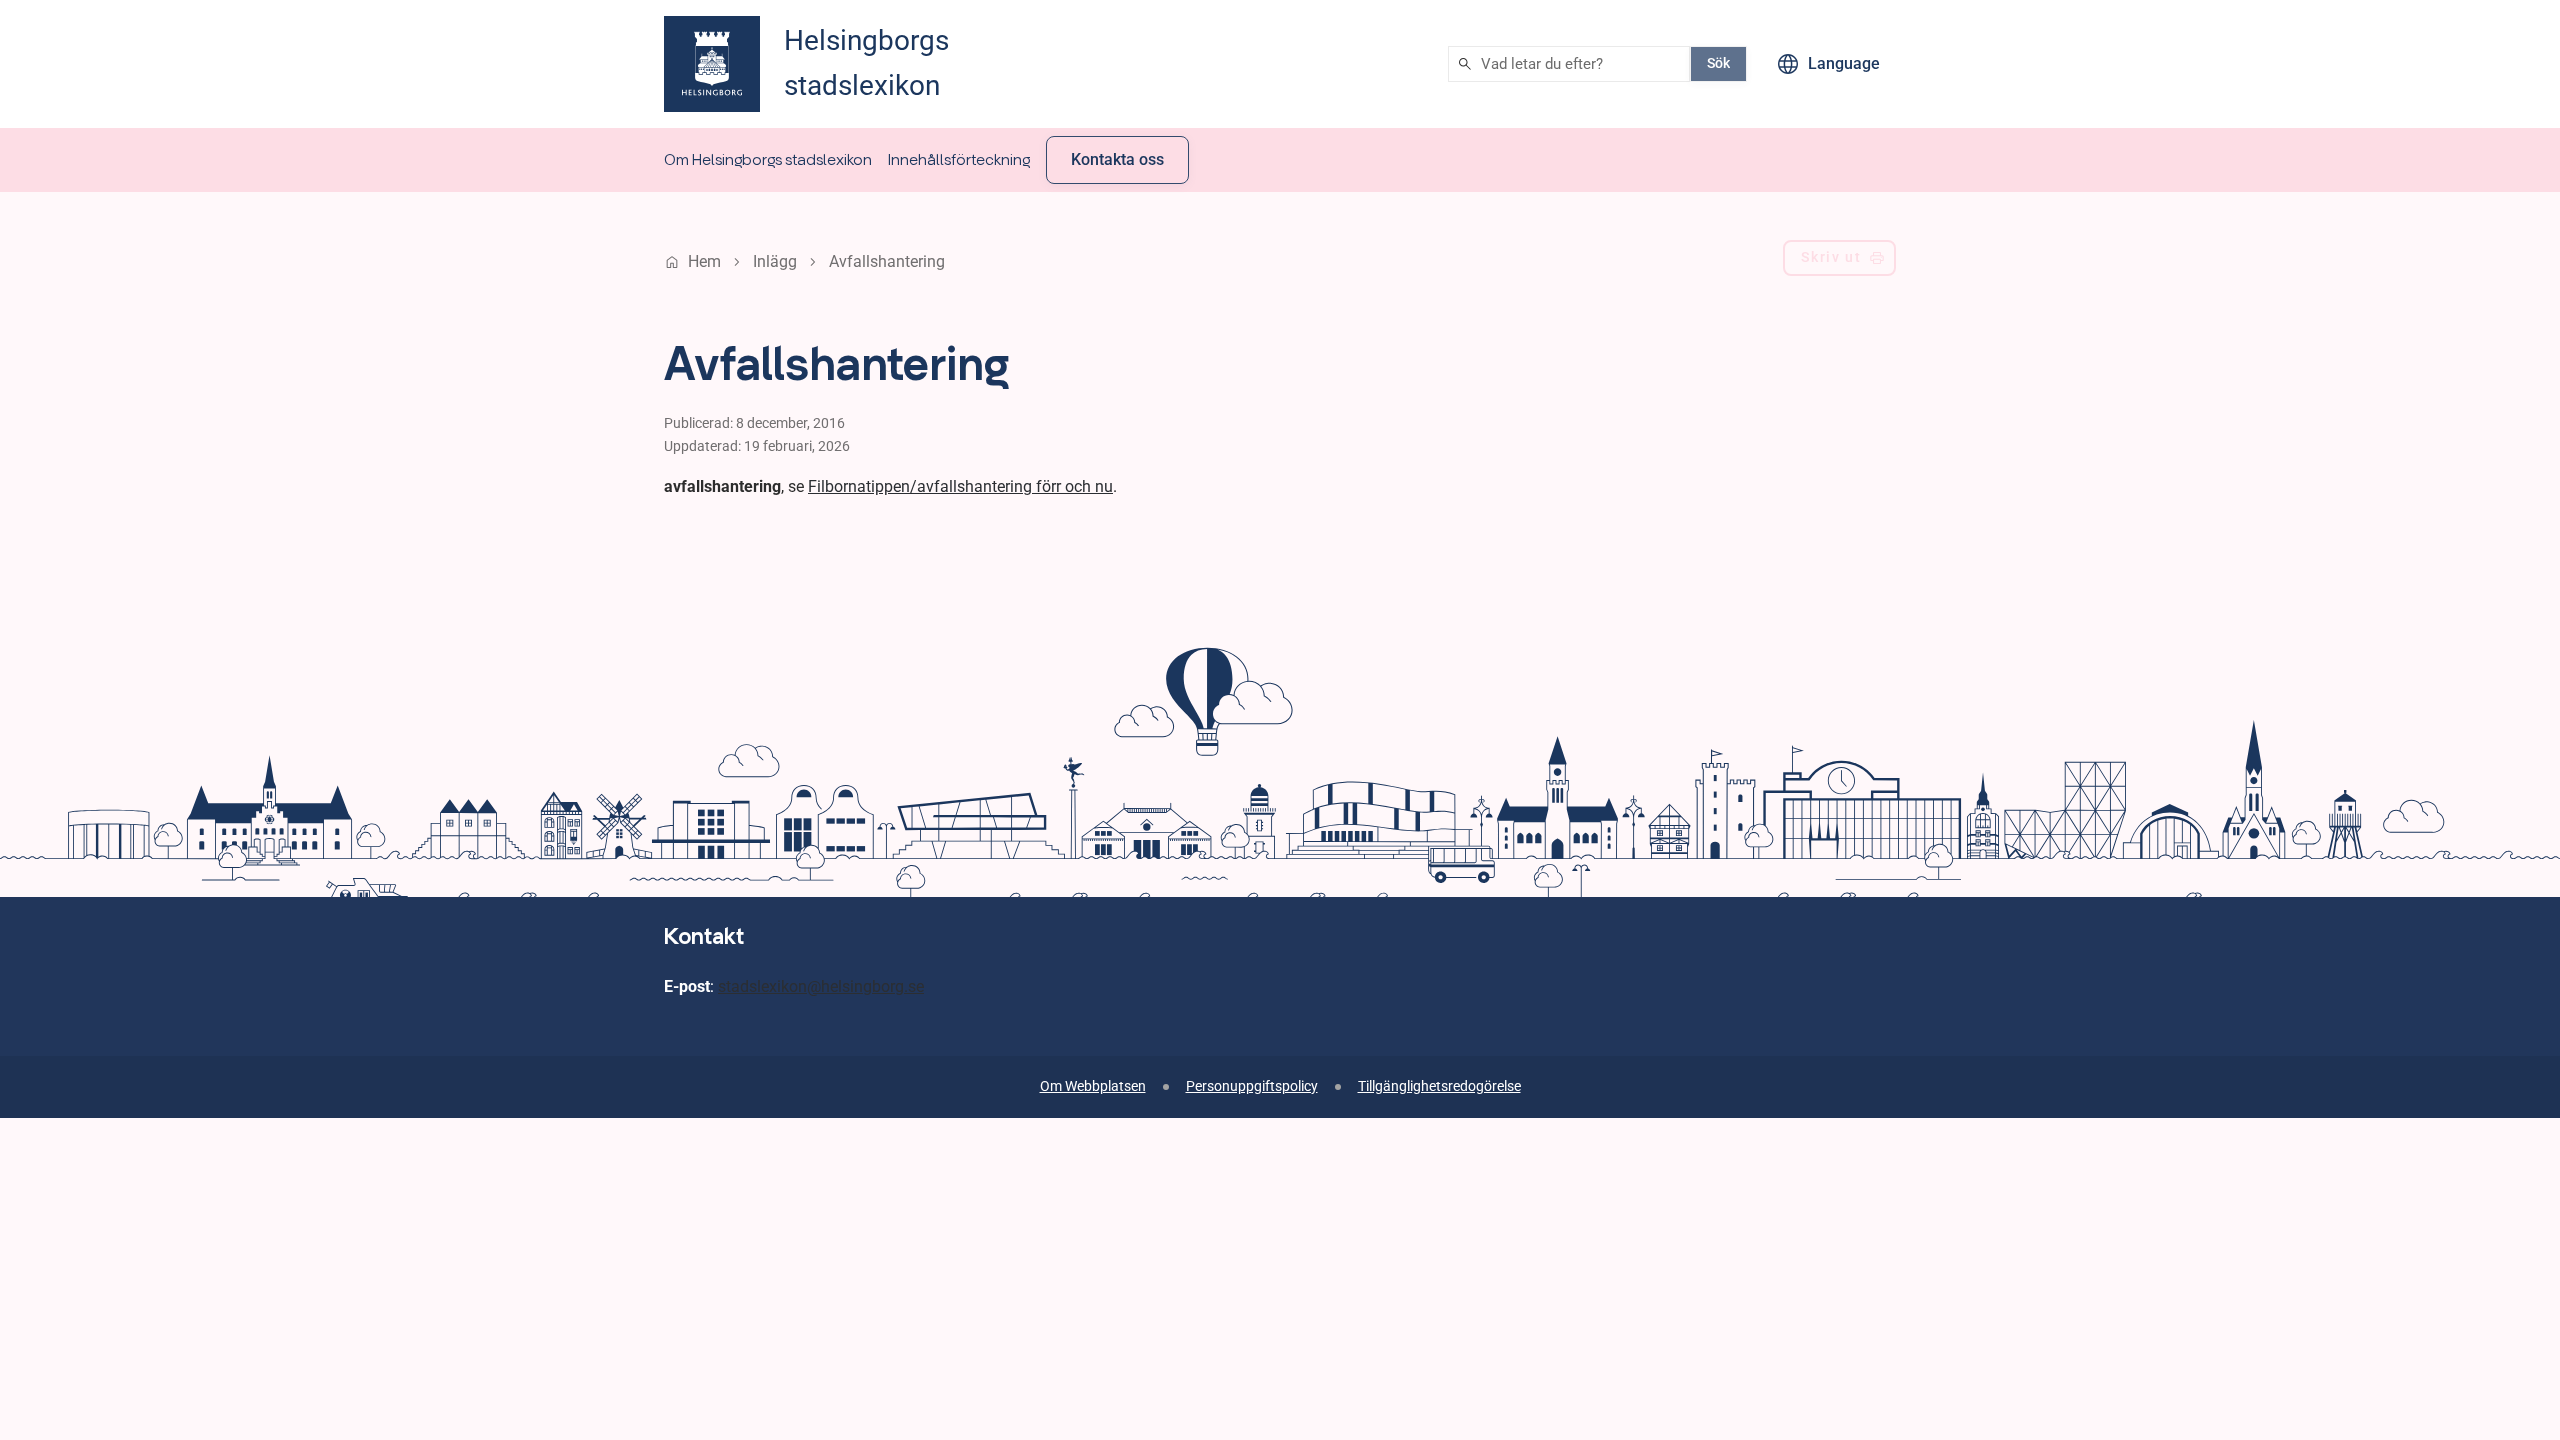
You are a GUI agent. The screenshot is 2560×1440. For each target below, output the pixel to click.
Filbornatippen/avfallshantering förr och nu (960, 486)
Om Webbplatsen (1093, 1086)
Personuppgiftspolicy (1252, 1086)
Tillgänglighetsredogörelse (1439, 1086)
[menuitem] (768, 160)
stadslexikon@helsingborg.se (821, 986)
